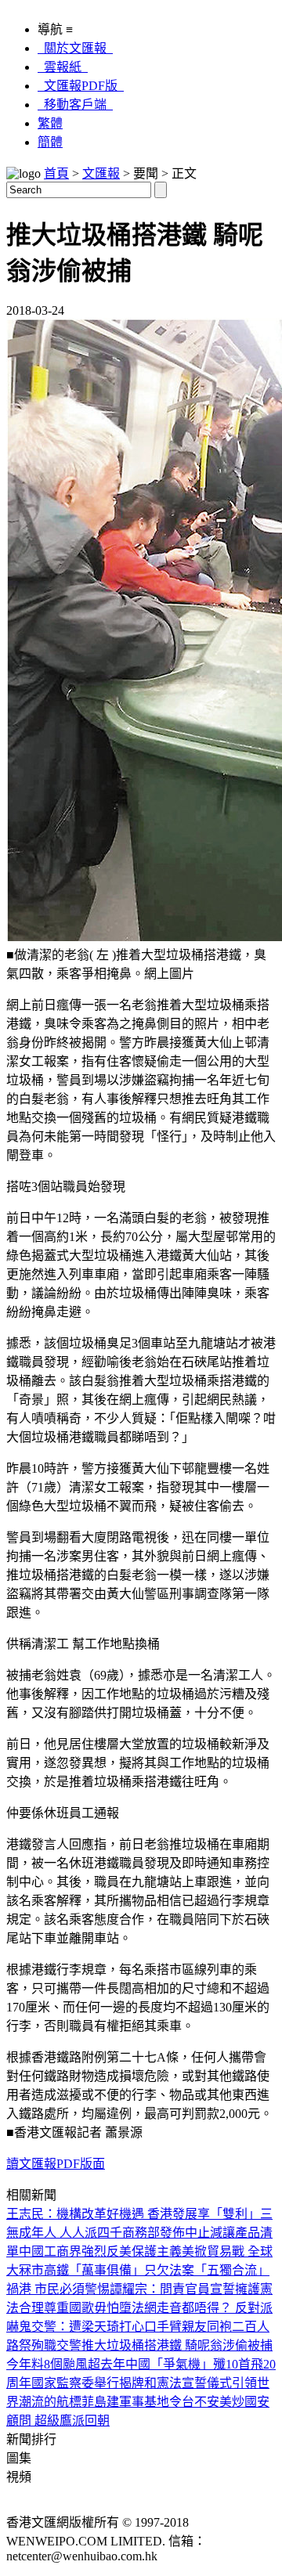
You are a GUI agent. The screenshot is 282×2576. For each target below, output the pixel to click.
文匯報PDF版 (81, 86)
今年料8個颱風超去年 (66, 2364)
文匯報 (101, 173)
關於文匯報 (75, 48)
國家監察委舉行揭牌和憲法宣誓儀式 (132, 2383)
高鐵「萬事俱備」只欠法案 (119, 2270)
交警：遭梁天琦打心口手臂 (107, 2327)
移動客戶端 (75, 105)
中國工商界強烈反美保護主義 (100, 2251)
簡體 (50, 142)
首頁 (56, 173)
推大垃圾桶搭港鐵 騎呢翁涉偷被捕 (177, 2345)
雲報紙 (63, 67)
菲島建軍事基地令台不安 (150, 2402)
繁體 (50, 123)
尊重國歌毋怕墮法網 (100, 2308)
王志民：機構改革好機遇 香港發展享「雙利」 (133, 2214)
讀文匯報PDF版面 (56, 2164)
